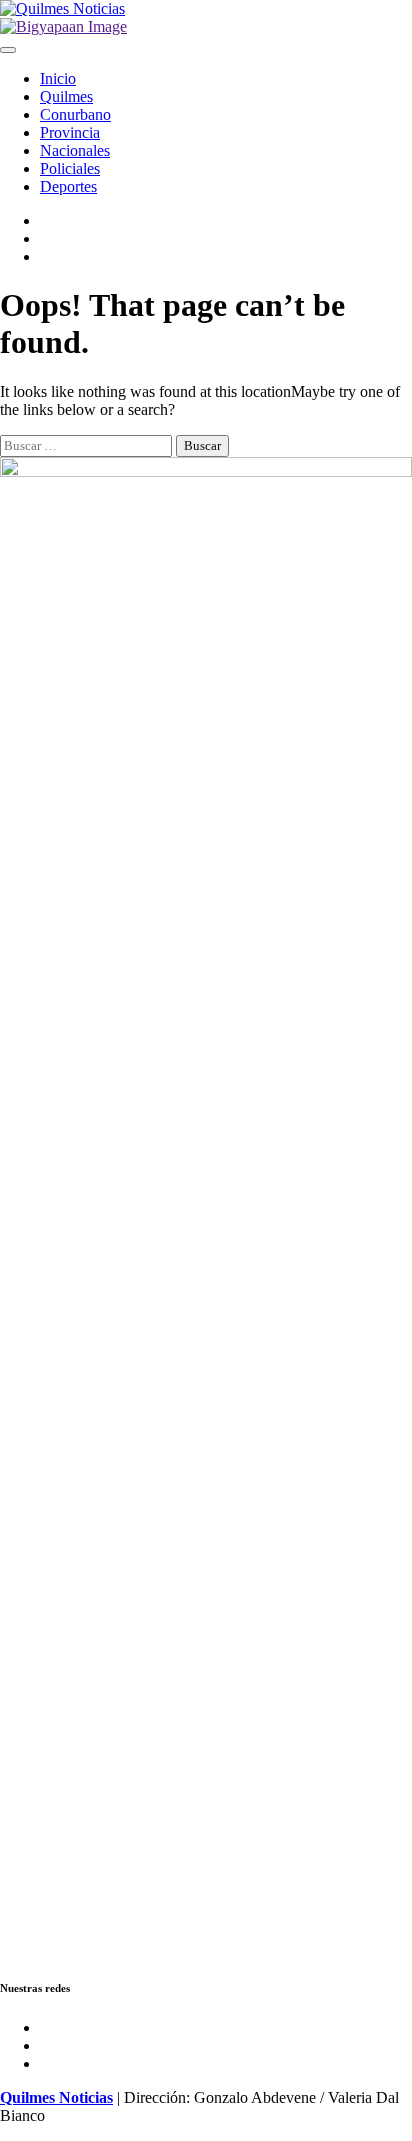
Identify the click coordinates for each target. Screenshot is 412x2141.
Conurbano (75, 114)
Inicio (58, 78)
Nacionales (75, 150)
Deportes (68, 186)
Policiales (70, 168)
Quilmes (66, 96)
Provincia (70, 132)
